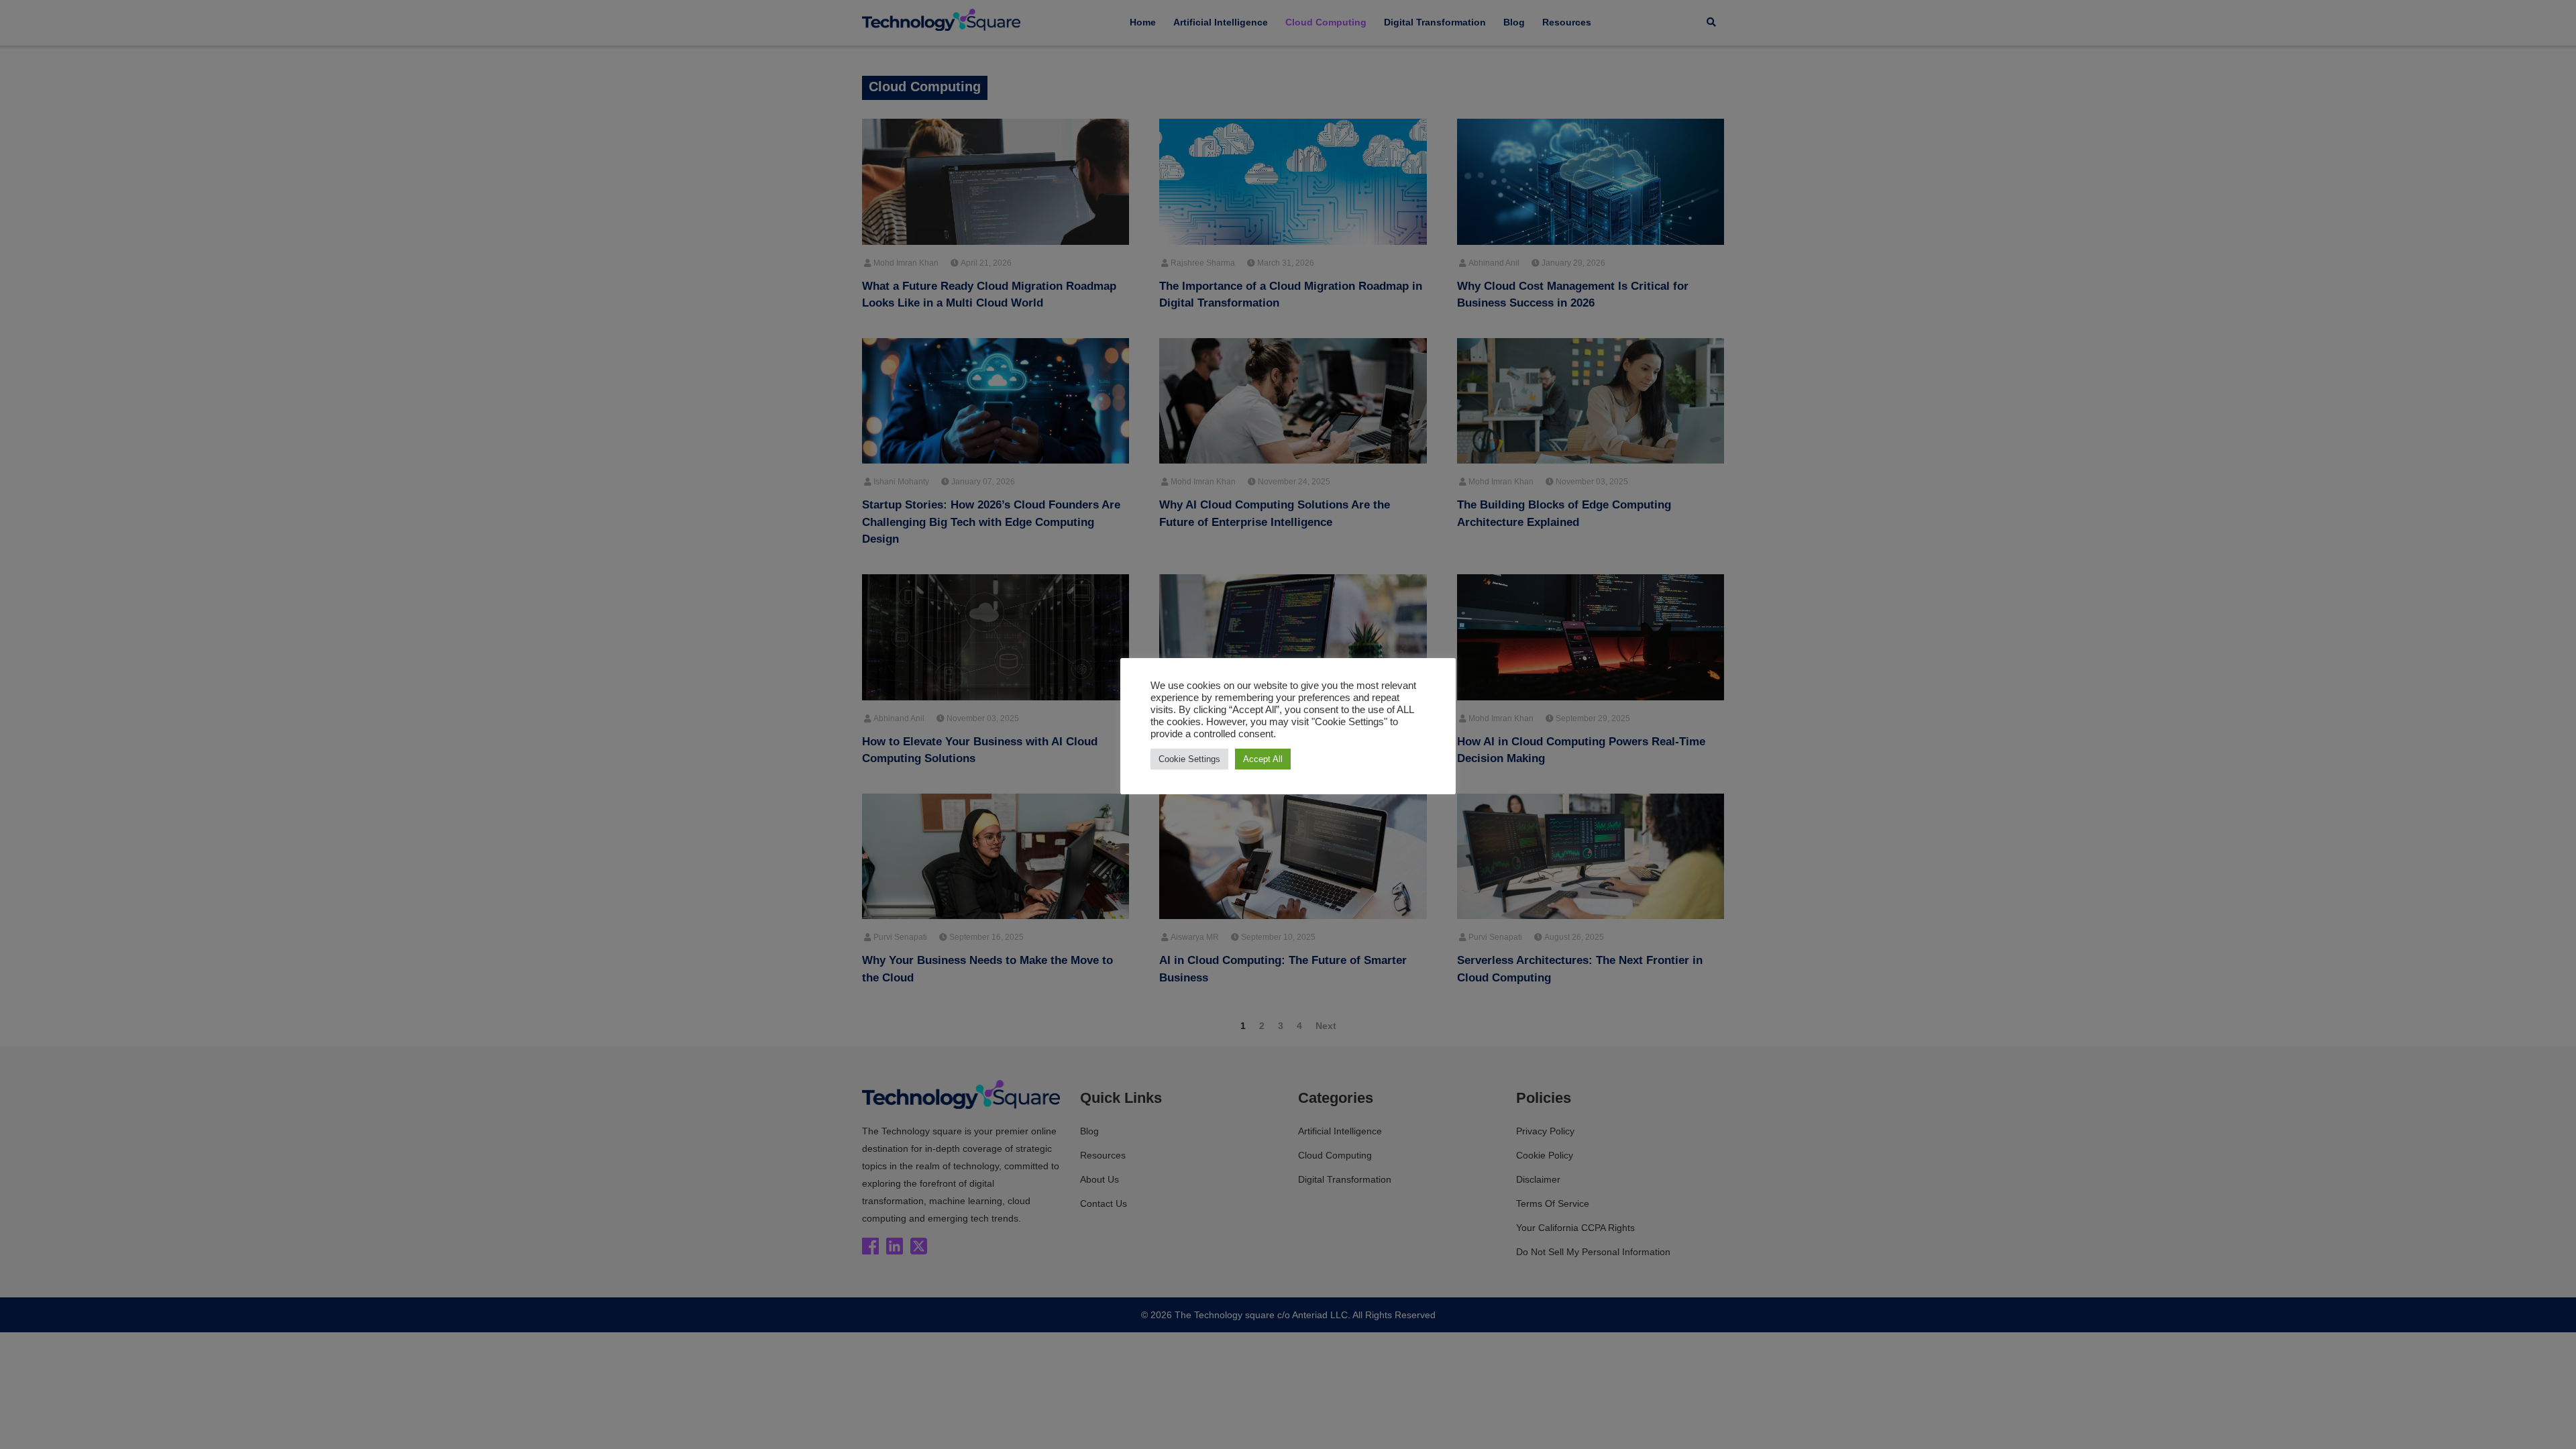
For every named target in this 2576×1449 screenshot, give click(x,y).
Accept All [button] (1263, 759)
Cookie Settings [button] (1189, 759)
